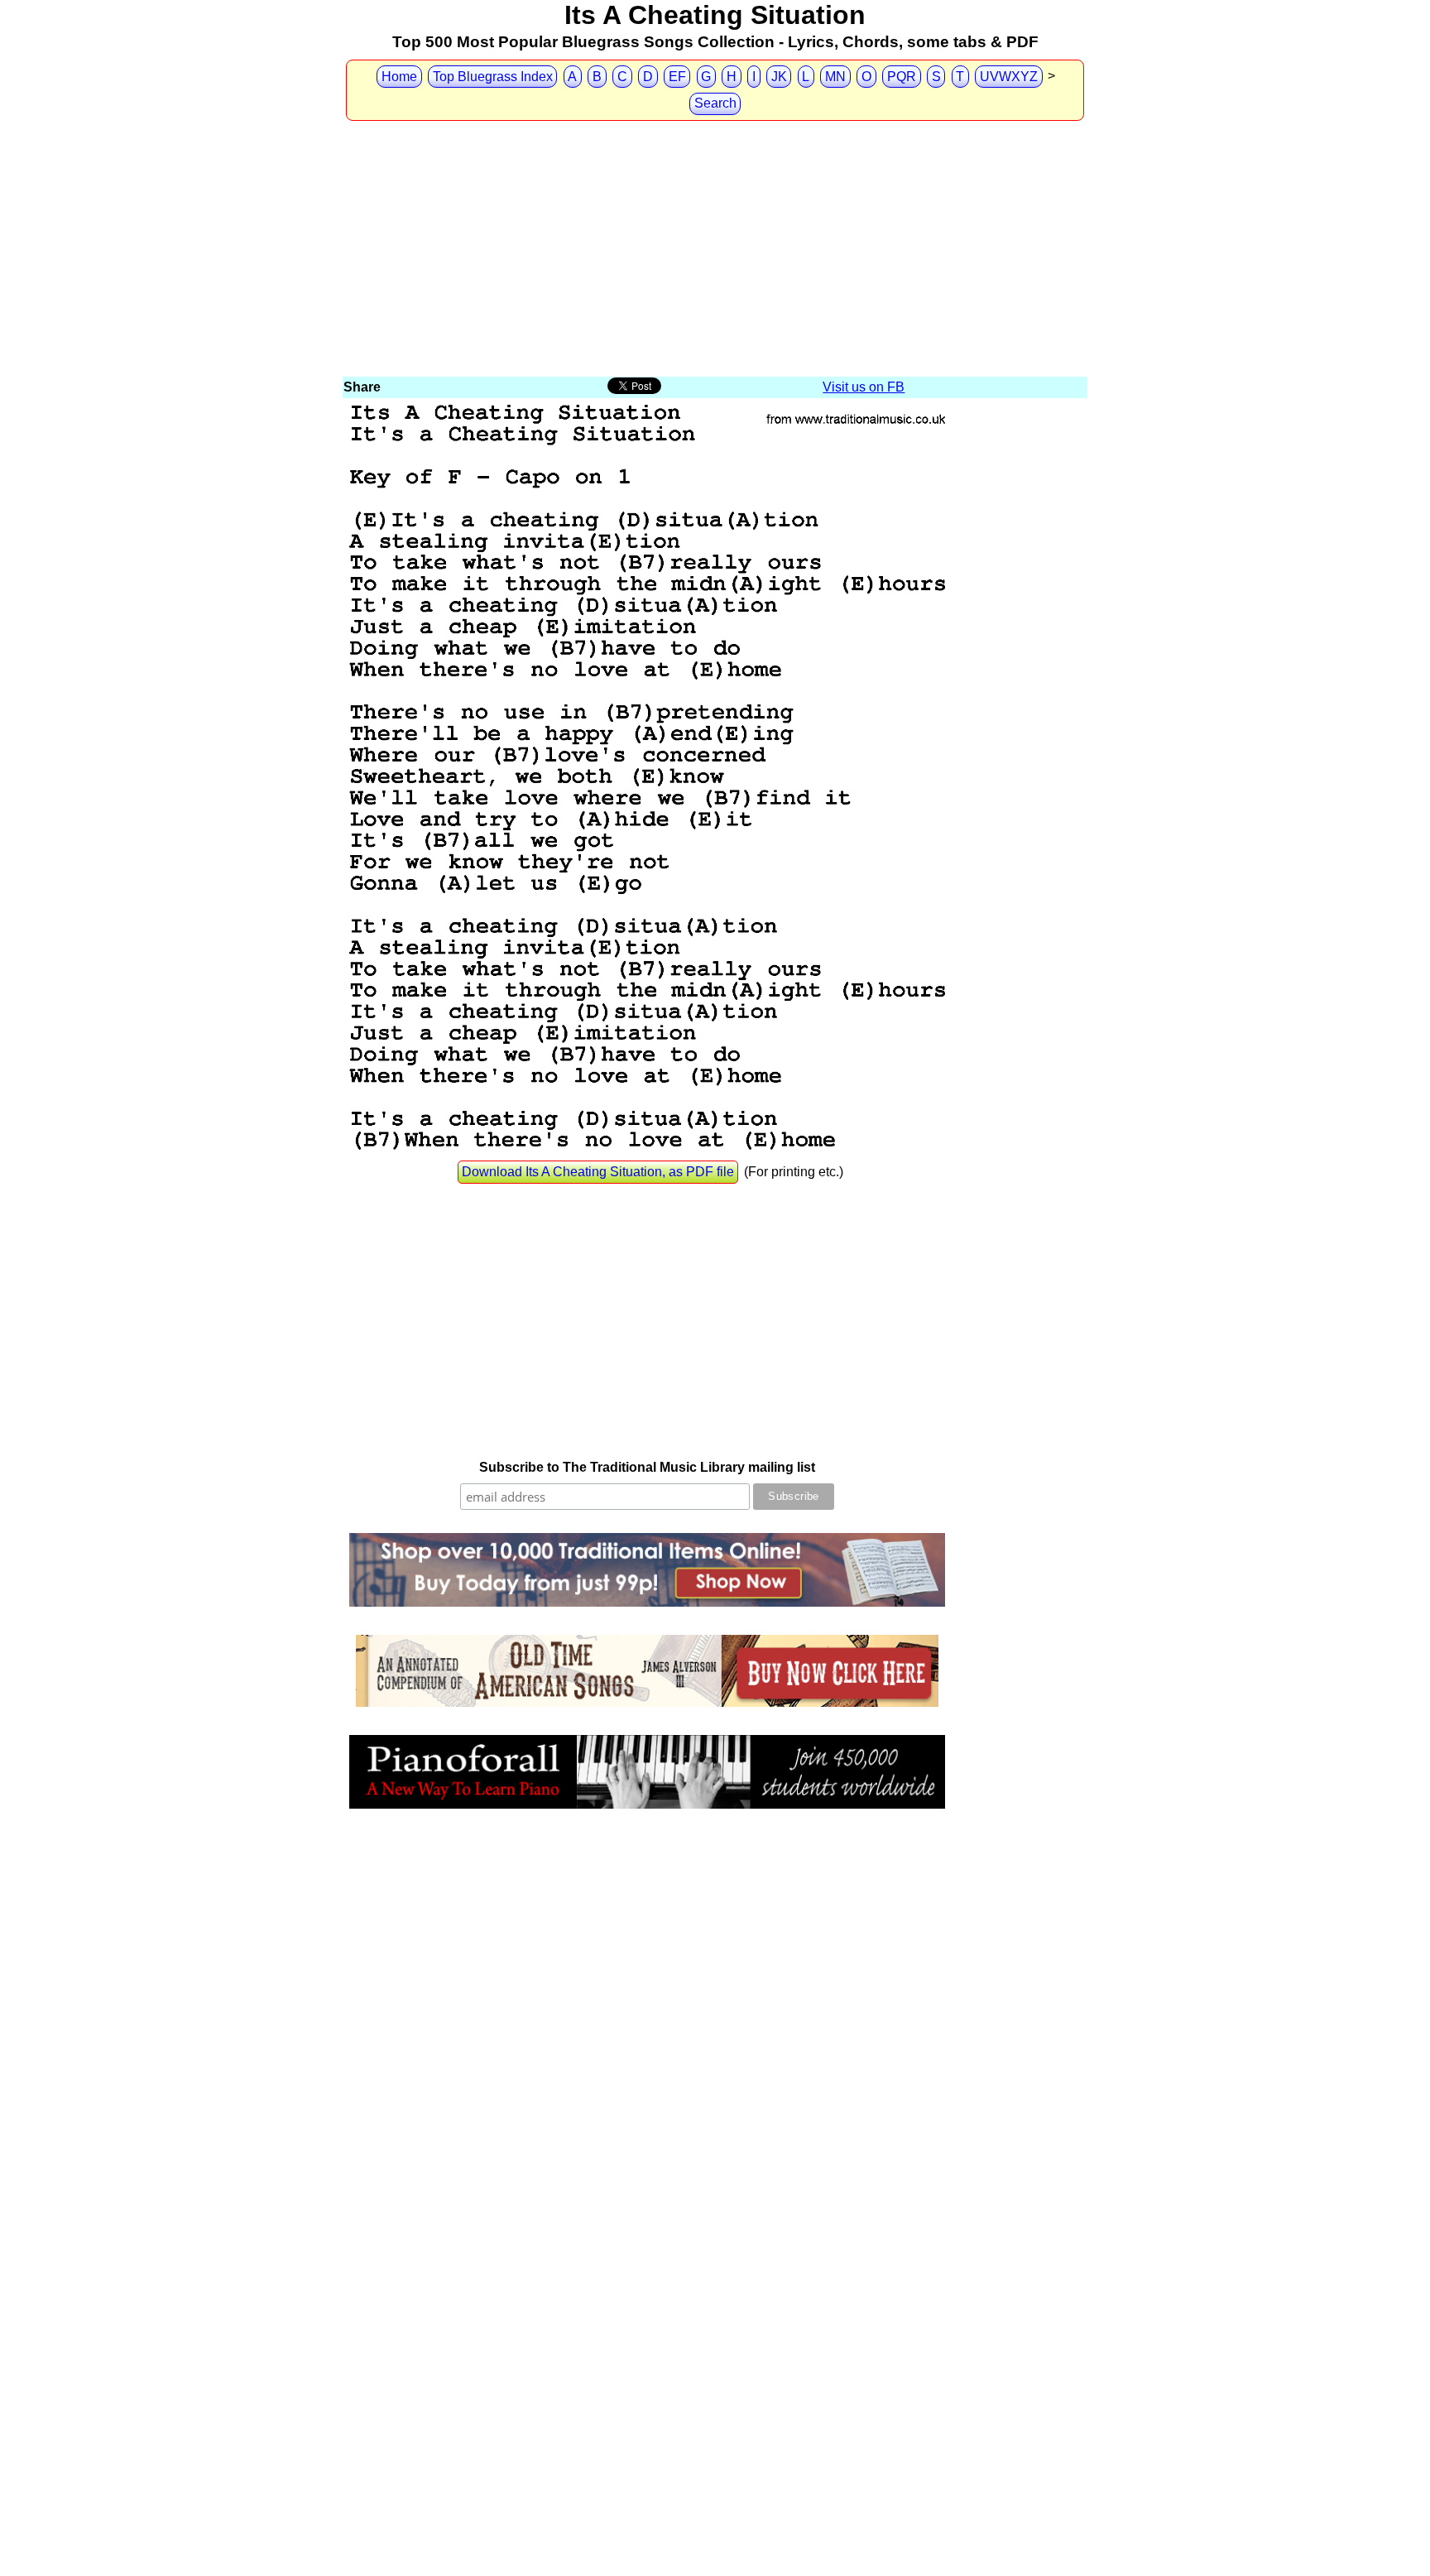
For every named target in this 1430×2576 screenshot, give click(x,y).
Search (715, 103)
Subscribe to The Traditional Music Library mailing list (647, 1467)
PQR (902, 77)
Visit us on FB (864, 387)
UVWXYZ (1009, 77)
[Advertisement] (715, 250)
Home (399, 77)
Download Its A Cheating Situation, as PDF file (598, 1172)
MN (835, 77)
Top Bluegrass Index (493, 77)
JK (779, 77)
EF (677, 77)
